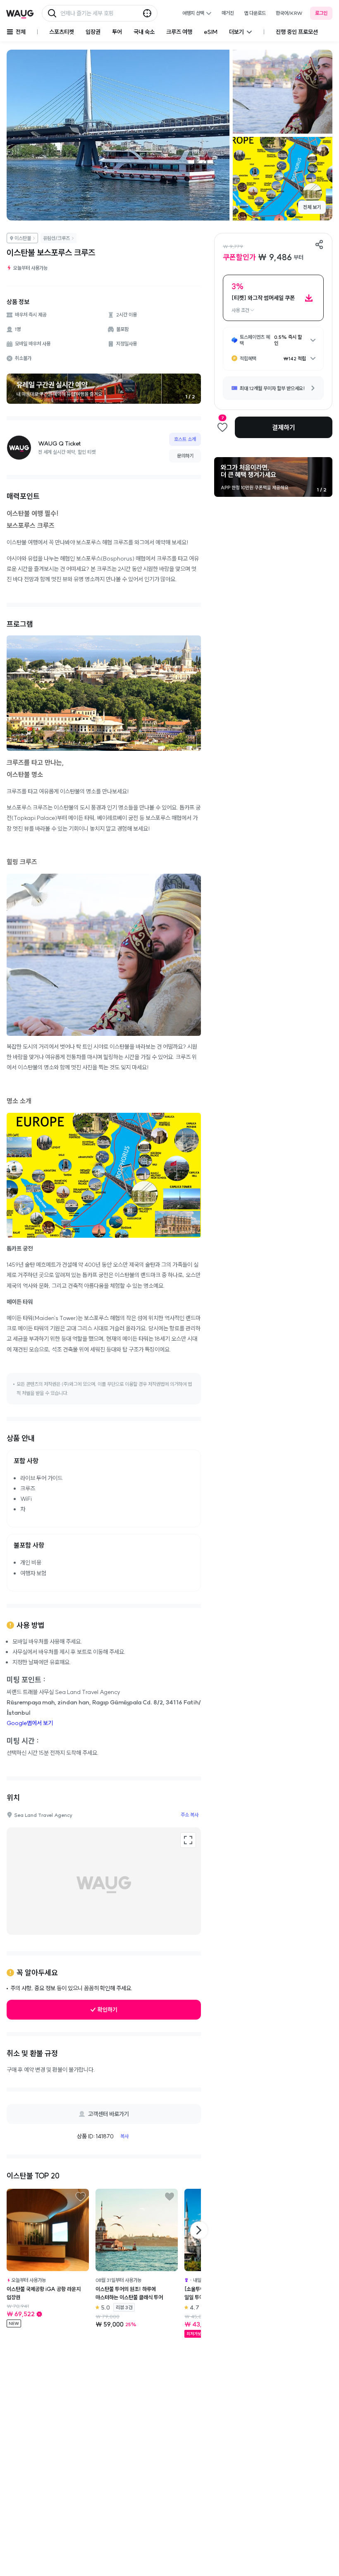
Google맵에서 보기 (30, 1723)
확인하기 (107, 2010)
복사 (124, 2136)
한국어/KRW (289, 13)
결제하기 (284, 427)
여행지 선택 (193, 13)
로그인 (321, 13)
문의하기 (185, 456)
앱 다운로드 (255, 13)
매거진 (228, 13)
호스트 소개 (185, 439)
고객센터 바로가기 (109, 2114)
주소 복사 (190, 1815)
